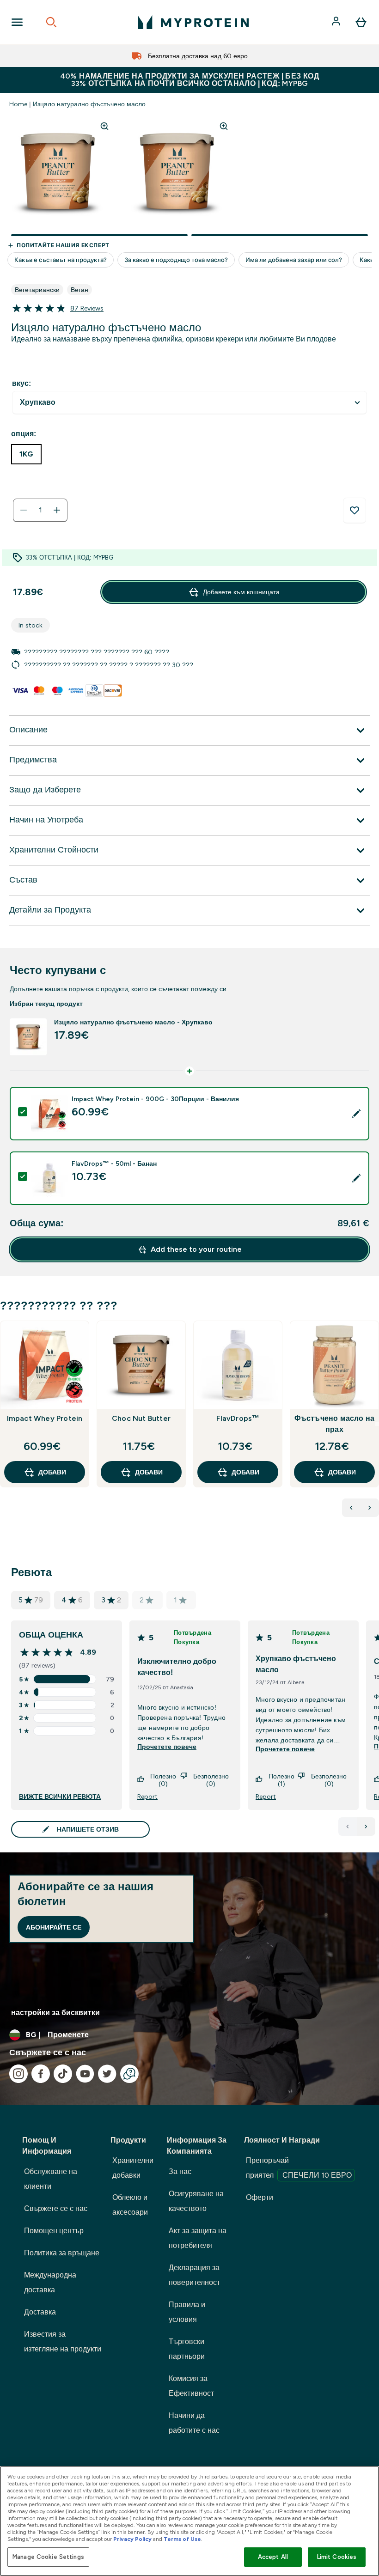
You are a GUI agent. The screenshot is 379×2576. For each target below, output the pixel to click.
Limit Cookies (337, 2557)
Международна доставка (50, 2282)
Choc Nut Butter (141, 1418)
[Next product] (370, 1508)
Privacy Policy (132, 2539)
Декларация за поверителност (194, 2275)
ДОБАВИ (52, 1472)
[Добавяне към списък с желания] (355, 511)
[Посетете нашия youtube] (85, 2074)
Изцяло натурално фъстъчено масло (89, 104)
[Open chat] (129, 2074)
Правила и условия (187, 2312)
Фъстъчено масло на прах (335, 1424)
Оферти (260, 2197)
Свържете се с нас (56, 2208)
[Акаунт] (337, 22)
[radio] (26, 454)
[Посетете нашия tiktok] (63, 2074)
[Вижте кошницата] (361, 22)
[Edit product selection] (356, 1114)
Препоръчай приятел (299, 2168)
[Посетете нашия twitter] (107, 2074)
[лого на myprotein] (193, 22)
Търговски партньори (187, 2349)
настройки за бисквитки (55, 2013)
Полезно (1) (281, 1780)
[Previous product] (351, 1508)
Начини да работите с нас (194, 2423)
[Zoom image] (104, 126)
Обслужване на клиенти (51, 2179)
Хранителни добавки (133, 2168)
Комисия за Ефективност (191, 2386)
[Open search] (51, 22)
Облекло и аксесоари (130, 2205)
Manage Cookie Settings (48, 2557)
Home (18, 104)
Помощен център (54, 2231)
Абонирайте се (54, 1927)
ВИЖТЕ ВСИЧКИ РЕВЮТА (60, 1797)
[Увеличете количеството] (57, 510)
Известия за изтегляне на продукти (63, 2342)
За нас (180, 2171)
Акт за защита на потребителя (198, 2238)
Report (147, 1797)
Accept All (273, 2557)
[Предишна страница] (348, 1827)
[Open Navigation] (17, 22)
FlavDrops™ (238, 1418)
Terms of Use (182, 2539)
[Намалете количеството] (24, 510)
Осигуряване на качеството (196, 2201)
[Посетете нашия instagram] (18, 2074)
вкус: (21, 383)
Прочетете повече (167, 1747)
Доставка (40, 2312)
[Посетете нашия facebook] (41, 2074)
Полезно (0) (163, 1780)
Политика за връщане (62, 2253)
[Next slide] (377, 1424)
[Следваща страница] (366, 1827)
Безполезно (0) (211, 1780)
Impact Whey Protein (45, 1418)
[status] (40, 510)
